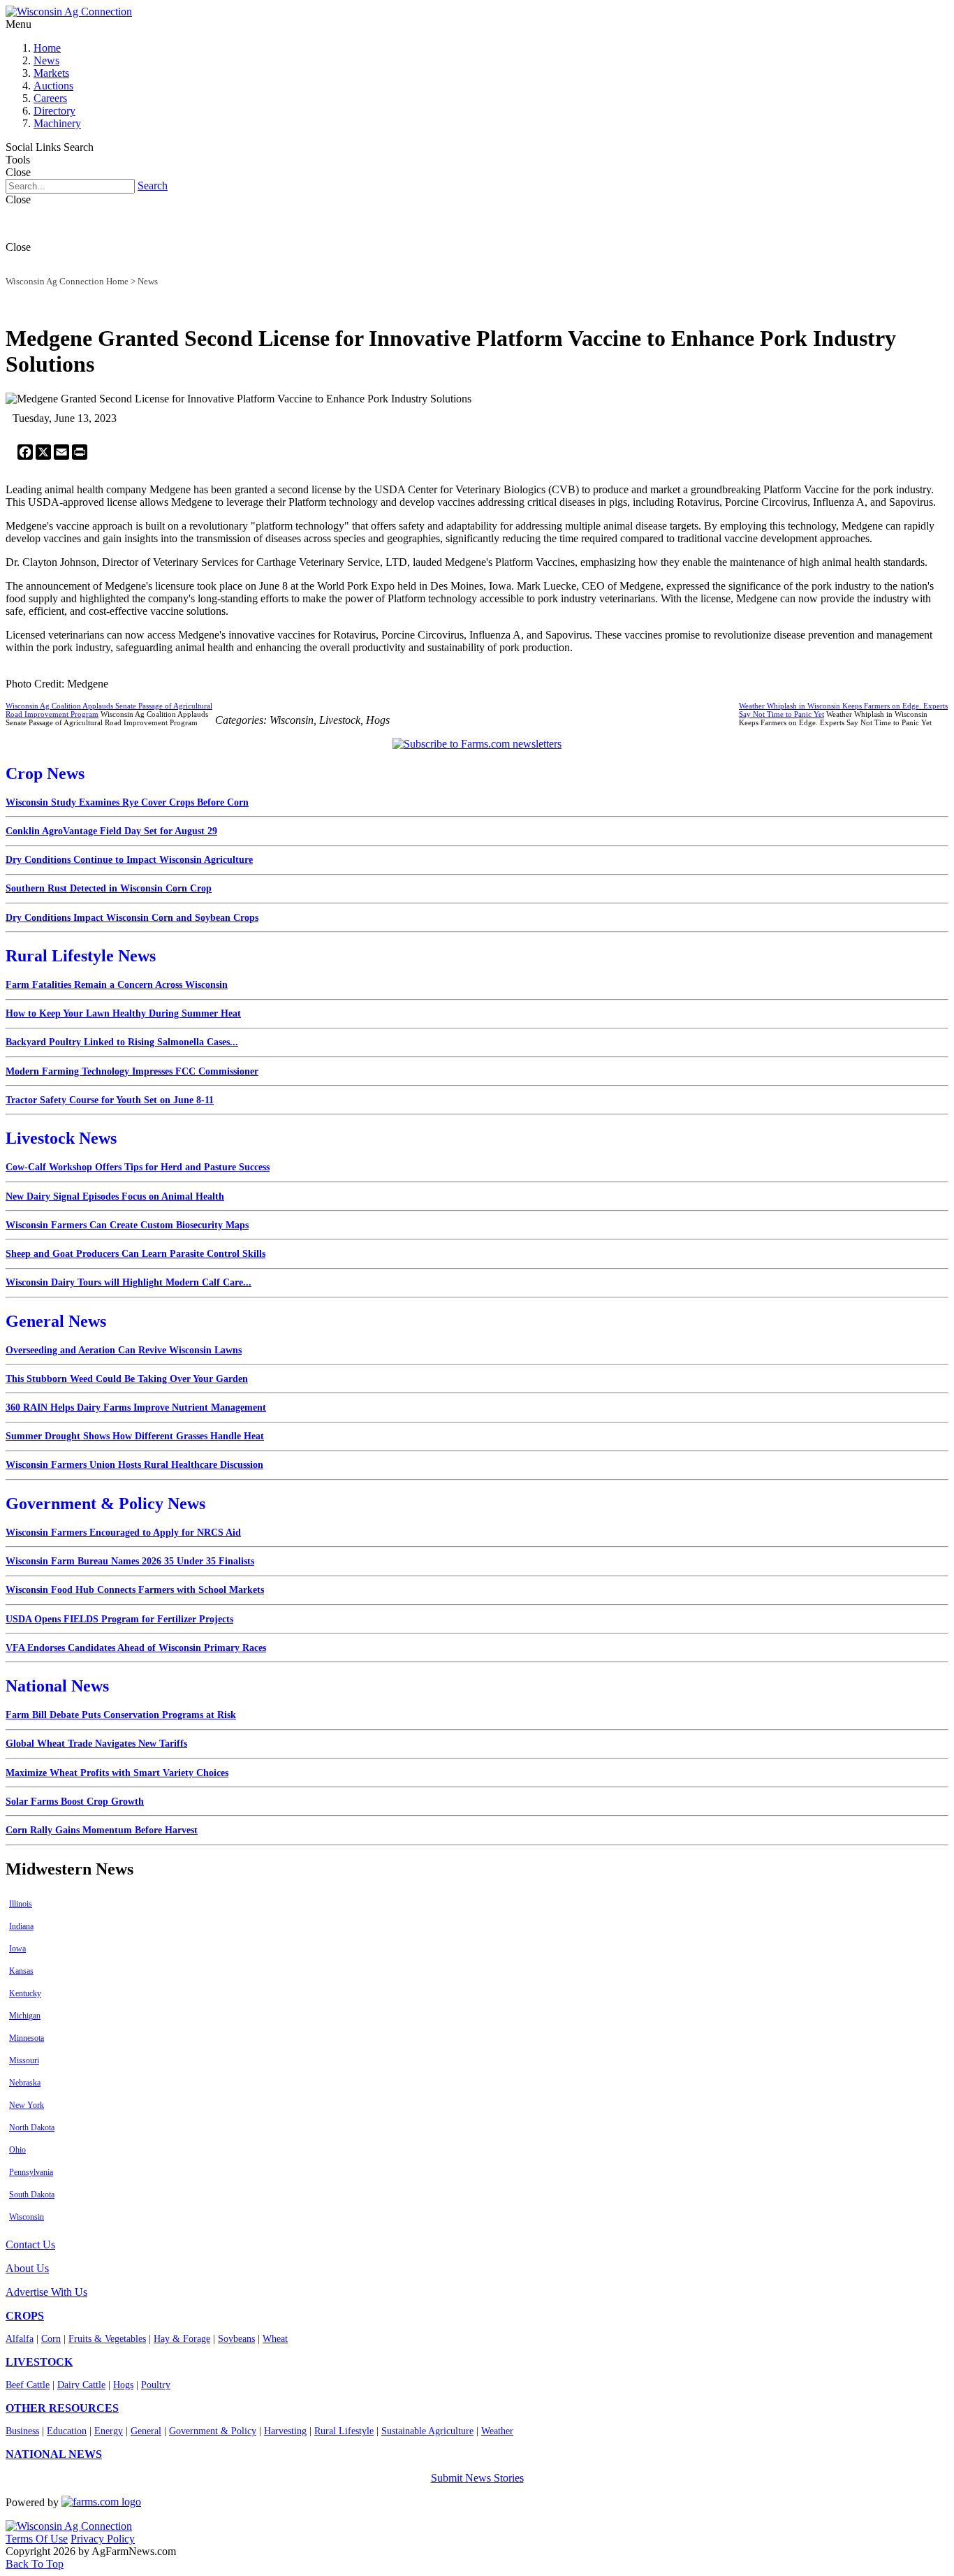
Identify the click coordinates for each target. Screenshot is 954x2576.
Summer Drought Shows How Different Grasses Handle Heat (135, 1436)
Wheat (275, 2339)
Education (67, 2431)
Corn (51, 2339)
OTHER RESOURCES (62, 2408)
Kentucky (25, 1993)
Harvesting (285, 2431)
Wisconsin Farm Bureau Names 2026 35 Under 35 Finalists (130, 1561)
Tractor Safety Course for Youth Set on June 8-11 (110, 1100)
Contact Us (30, 2244)
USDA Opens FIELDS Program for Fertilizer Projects (119, 1619)
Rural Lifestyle (344, 2431)
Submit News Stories (477, 2478)
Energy (109, 2431)
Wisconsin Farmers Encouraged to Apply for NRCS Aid (123, 1533)
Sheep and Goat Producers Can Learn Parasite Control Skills (135, 1254)
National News (57, 1686)
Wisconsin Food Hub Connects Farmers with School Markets (135, 1590)
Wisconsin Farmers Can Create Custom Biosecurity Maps (127, 1225)
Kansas (21, 1971)
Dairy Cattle (81, 2385)
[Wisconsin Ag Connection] (69, 12)
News (46, 60)
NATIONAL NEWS (54, 2454)
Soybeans (236, 2339)
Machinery (57, 123)
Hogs (123, 2385)
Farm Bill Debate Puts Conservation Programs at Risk (121, 1715)
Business (22, 2431)
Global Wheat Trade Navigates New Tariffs (96, 1744)
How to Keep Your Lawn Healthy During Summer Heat (123, 1013)
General (146, 2431)
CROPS (25, 2316)
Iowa (17, 1949)
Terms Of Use (37, 2539)
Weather (497, 2431)
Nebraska (25, 2083)
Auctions (53, 86)
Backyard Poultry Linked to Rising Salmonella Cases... (122, 1042)
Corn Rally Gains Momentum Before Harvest (102, 1830)
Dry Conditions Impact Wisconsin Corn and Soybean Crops (132, 918)
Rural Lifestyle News (81, 956)
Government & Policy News (105, 1504)
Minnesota (27, 2038)
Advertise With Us (46, 2292)
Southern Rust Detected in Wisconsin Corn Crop (109, 888)
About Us (27, 2268)
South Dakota (32, 2195)
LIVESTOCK (39, 2362)
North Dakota (32, 2127)
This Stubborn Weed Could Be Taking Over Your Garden (127, 1379)
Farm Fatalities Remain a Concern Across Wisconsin (117, 985)
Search (153, 185)
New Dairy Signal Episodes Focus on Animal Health (115, 1196)
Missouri (24, 2060)
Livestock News (61, 1138)
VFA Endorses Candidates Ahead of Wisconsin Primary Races (136, 1648)
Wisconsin (27, 2217)
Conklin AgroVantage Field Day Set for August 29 (111, 831)
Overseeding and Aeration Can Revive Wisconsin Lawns (124, 1350)
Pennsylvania (31, 2172)
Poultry (156, 2385)
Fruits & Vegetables (107, 2339)
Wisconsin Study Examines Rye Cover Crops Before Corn (127, 802)
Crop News (45, 773)
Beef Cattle (28, 2385)
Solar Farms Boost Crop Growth (75, 1802)
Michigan (25, 2016)
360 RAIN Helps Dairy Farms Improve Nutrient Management (136, 1407)
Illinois (21, 1904)
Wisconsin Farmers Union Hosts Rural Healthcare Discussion (134, 1465)
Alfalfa (20, 2339)
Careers (50, 98)
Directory (54, 111)
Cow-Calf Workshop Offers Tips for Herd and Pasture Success (138, 1167)
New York (27, 2105)
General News (56, 1321)
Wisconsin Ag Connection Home (67, 281)
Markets (51, 73)
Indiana (21, 1926)
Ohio (17, 2150)
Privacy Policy (103, 2539)
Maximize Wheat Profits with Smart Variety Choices (117, 1773)
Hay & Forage (182, 2339)
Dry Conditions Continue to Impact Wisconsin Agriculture (129, 860)
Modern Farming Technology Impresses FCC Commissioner (132, 1071)
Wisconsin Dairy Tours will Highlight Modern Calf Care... (129, 1282)
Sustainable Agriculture (427, 2431)
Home (47, 48)
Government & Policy (213, 2431)
